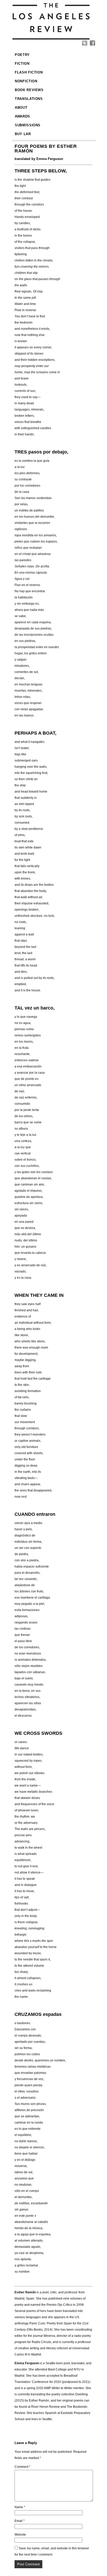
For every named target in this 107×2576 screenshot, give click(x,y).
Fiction (22, 64)
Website (20, 2535)
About (21, 108)
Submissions (28, 125)
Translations (29, 99)
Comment (22, 2467)
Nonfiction (26, 81)
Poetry (22, 55)
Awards (22, 116)
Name (20, 2507)
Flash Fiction (29, 72)
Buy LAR (23, 134)
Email (20, 2521)
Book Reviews (29, 90)
